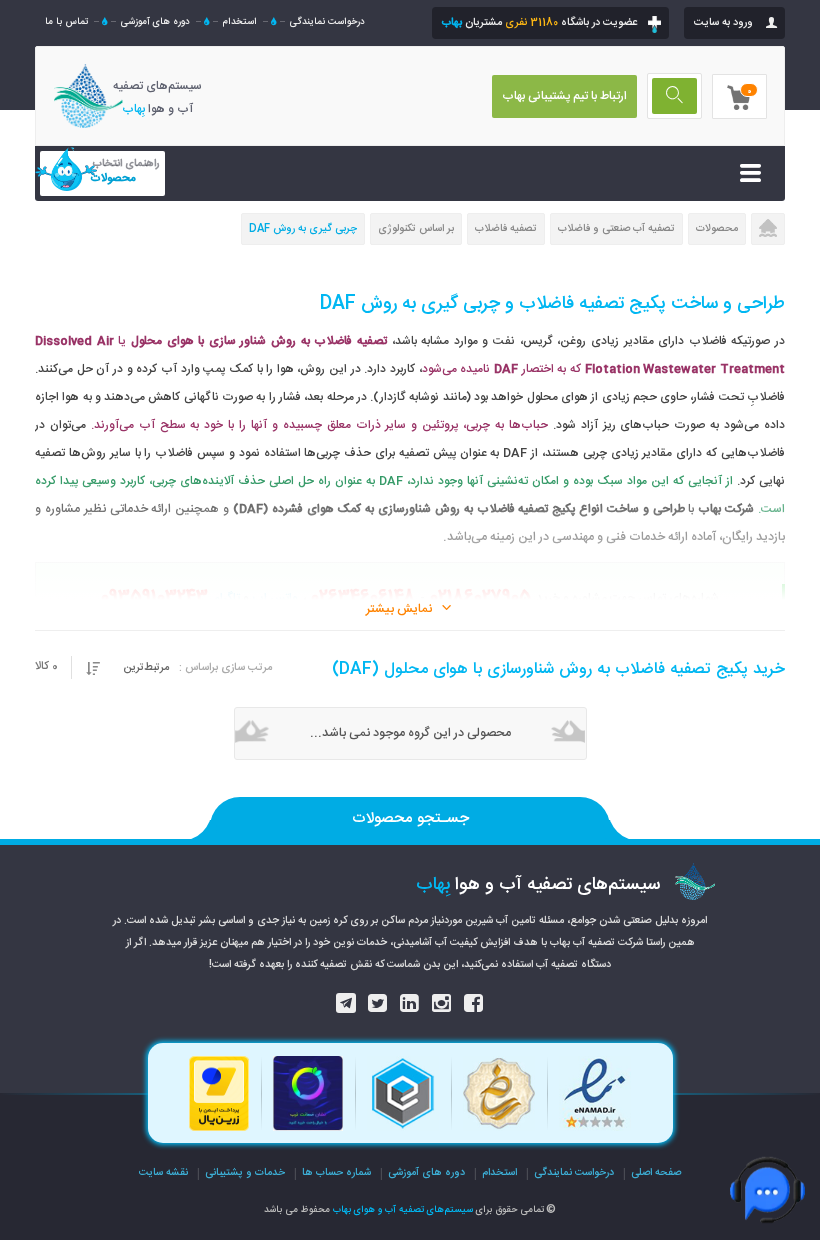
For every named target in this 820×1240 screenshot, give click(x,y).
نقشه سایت (163, 1172)
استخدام (239, 22)
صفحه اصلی (656, 1172)
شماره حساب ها (336, 1172)
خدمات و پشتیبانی (245, 1172)
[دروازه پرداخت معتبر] (219, 1129)
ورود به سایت (723, 23)
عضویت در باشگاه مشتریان (539, 23)
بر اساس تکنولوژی (416, 228)
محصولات (717, 228)
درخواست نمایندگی (327, 22)
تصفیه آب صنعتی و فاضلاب (616, 228)
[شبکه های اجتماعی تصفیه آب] (474, 1005)
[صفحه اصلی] (768, 230)
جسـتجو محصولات (410, 818)
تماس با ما (66, 22)
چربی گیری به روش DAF (303, 228)
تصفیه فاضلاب (506, 228)
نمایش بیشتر (399, 609)
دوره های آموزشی (155, 22)
